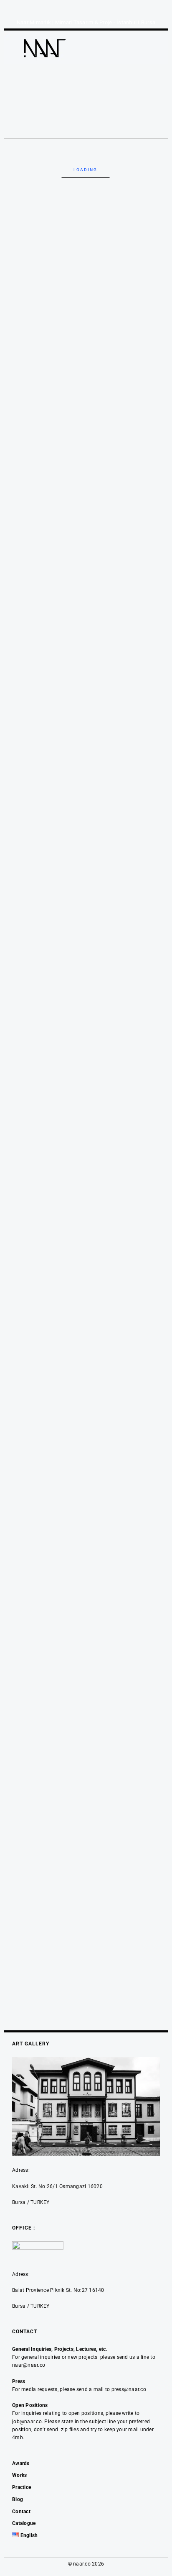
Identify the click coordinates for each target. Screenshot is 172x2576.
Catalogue (24, 2523)
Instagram (64, 84)
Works (19, 2475)
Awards (21, 2463)
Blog (18, 2499)
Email (113, 84)
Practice (21, 2487)
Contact (21, 2512)
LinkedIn (91, 84)
